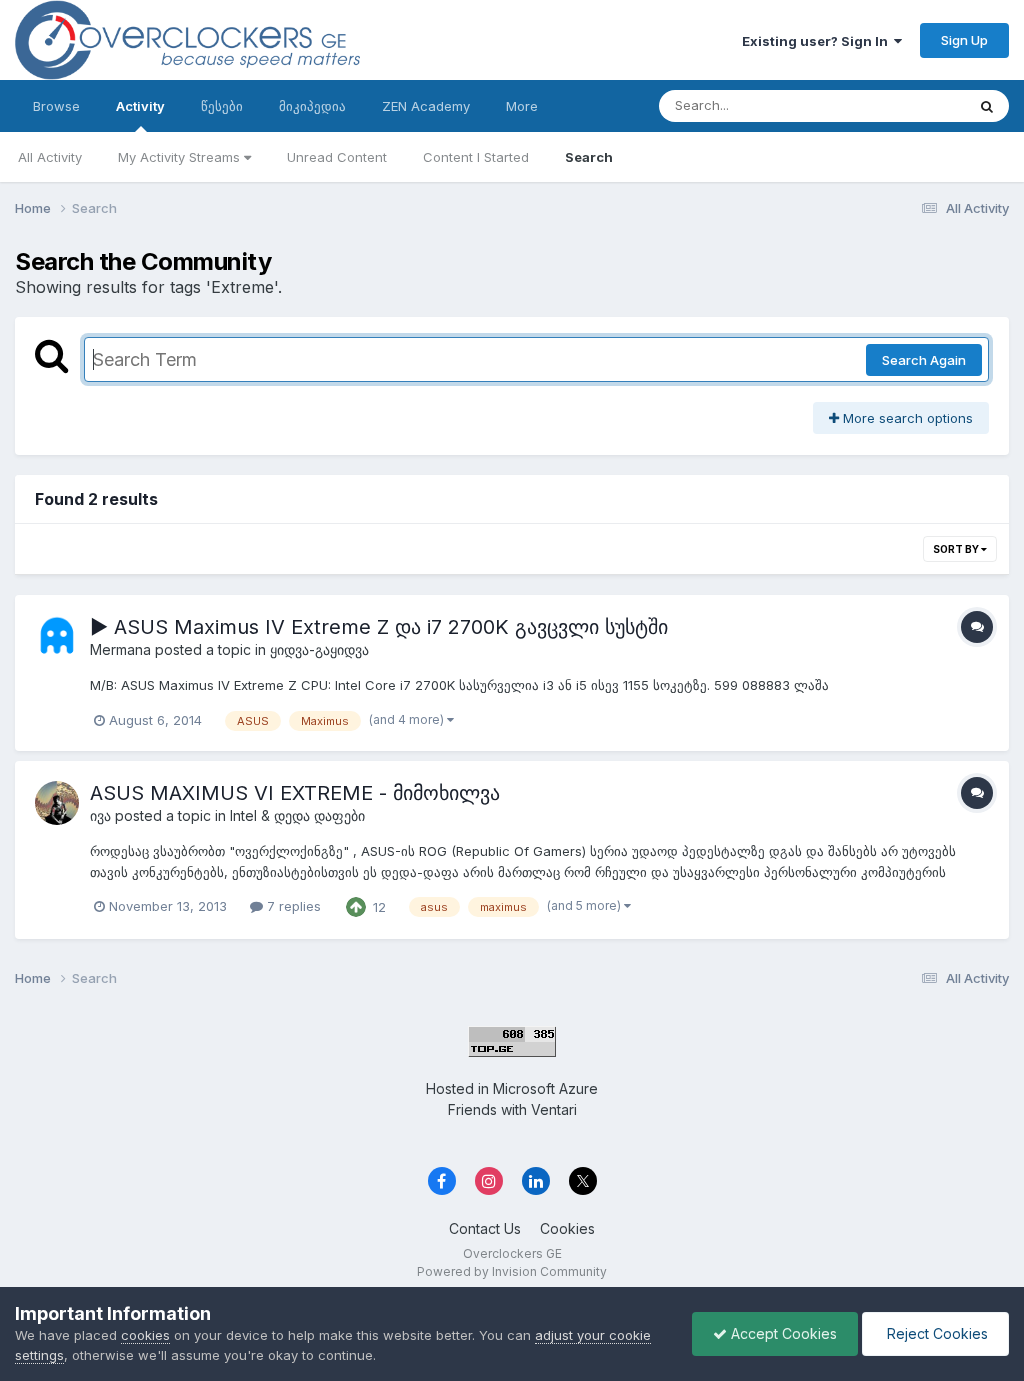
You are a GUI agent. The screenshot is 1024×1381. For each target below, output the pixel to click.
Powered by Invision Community (512, 1271)
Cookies (567, 1228)
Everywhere (903, 105)
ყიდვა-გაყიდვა (319, 649)
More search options (906, 418)
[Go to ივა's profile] (57, 803)
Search (589, 157)
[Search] (987, 106)
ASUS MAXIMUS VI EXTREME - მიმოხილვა (295, 793)
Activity (140, 106)
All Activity (50, 157)
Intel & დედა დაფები (297, 815)
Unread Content (337, 157)
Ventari (554, 1109)
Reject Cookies (935, 1333)
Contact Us (485, 1228)
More (522, 106)
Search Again (924, 360)
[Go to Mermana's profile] (57, 637)
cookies (145, 1335)
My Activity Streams (181, 157)
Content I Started (476, 157)
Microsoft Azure (545, 1088)
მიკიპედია (312, 106)
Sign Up (964, 40)
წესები (222, 106)
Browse (56, 106)
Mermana (120, 649)
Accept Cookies (782, 1333)
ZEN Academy (426, 106)
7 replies (292, 906)
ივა (100, 815)
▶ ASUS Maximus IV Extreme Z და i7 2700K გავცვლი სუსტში (379, 627)
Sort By (957, 549)
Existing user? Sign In (818, 41)
